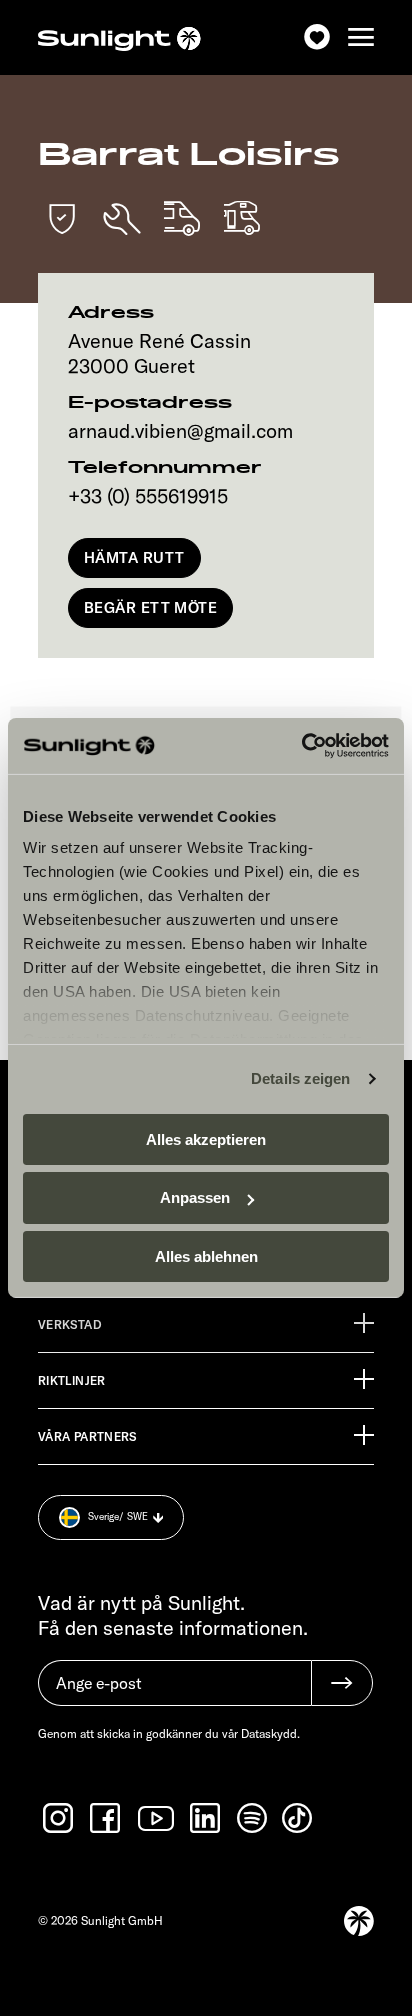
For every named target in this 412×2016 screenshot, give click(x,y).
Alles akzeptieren (206, 1138)
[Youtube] (157, 1818)
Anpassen (195, 1197)
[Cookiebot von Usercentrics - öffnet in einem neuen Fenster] (301, 746)
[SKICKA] (342, 1683)
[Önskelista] (317, 37)
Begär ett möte (150, 607)
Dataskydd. (270, 1733)
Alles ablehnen (206, 1256)
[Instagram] (60, 1818)
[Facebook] (107, 1818)
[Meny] (361, 37)
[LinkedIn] (207, 1818)
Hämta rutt (134, 557)
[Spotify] (253, 1818)
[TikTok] (299, 1818)
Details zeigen (300, 1078)
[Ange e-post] (174, 1693)
